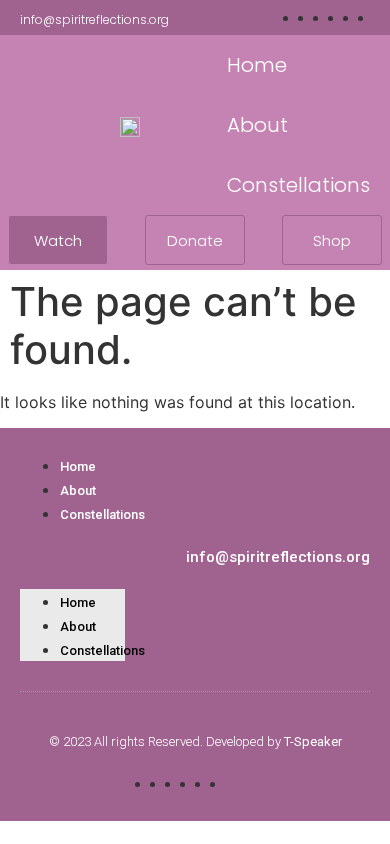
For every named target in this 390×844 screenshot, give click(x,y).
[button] (72, 537)
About (78, 490)
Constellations (102, 514)
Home (78, 466)
